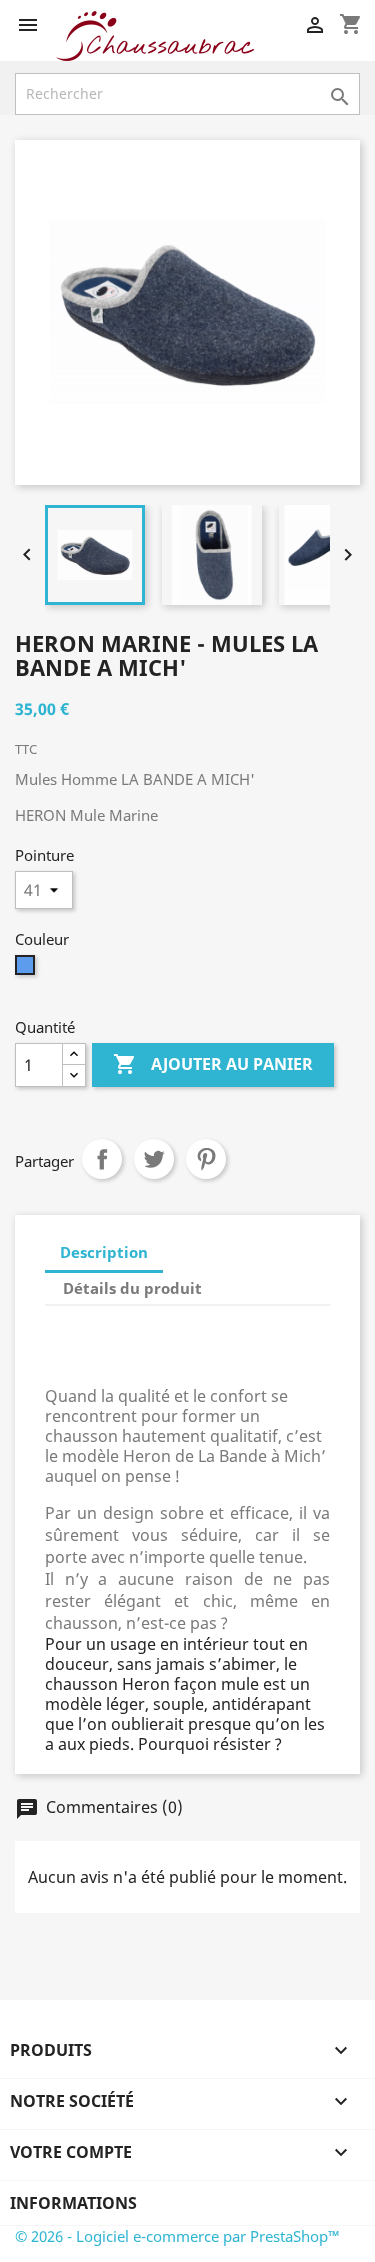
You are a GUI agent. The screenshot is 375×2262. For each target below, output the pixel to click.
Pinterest (206, 1159)
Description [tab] (104, 1252)
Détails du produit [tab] (132, 1288)
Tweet (154, 1159)
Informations (73, 2203)
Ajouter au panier (213, 1064)
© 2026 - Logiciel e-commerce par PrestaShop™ (177, 2236)
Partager (102, 1159)
